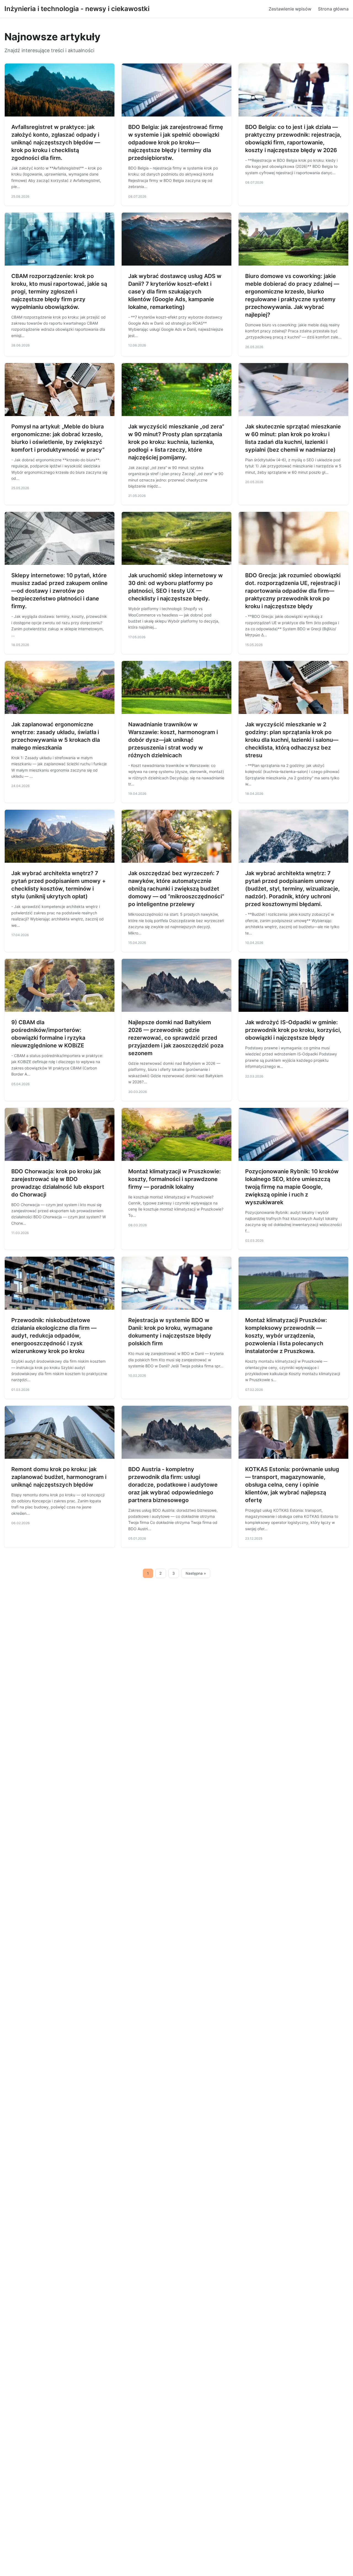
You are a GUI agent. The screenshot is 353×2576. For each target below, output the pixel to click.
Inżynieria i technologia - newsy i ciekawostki (77, 9)
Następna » (196, 1573)
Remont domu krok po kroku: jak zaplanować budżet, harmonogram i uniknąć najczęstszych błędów (59, 1477)
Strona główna (333, 9)
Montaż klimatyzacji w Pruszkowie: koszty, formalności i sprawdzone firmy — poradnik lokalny (175, 1179)
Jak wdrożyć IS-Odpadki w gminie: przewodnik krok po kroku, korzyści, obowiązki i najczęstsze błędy (293, 1030)
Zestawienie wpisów (290, 9)
